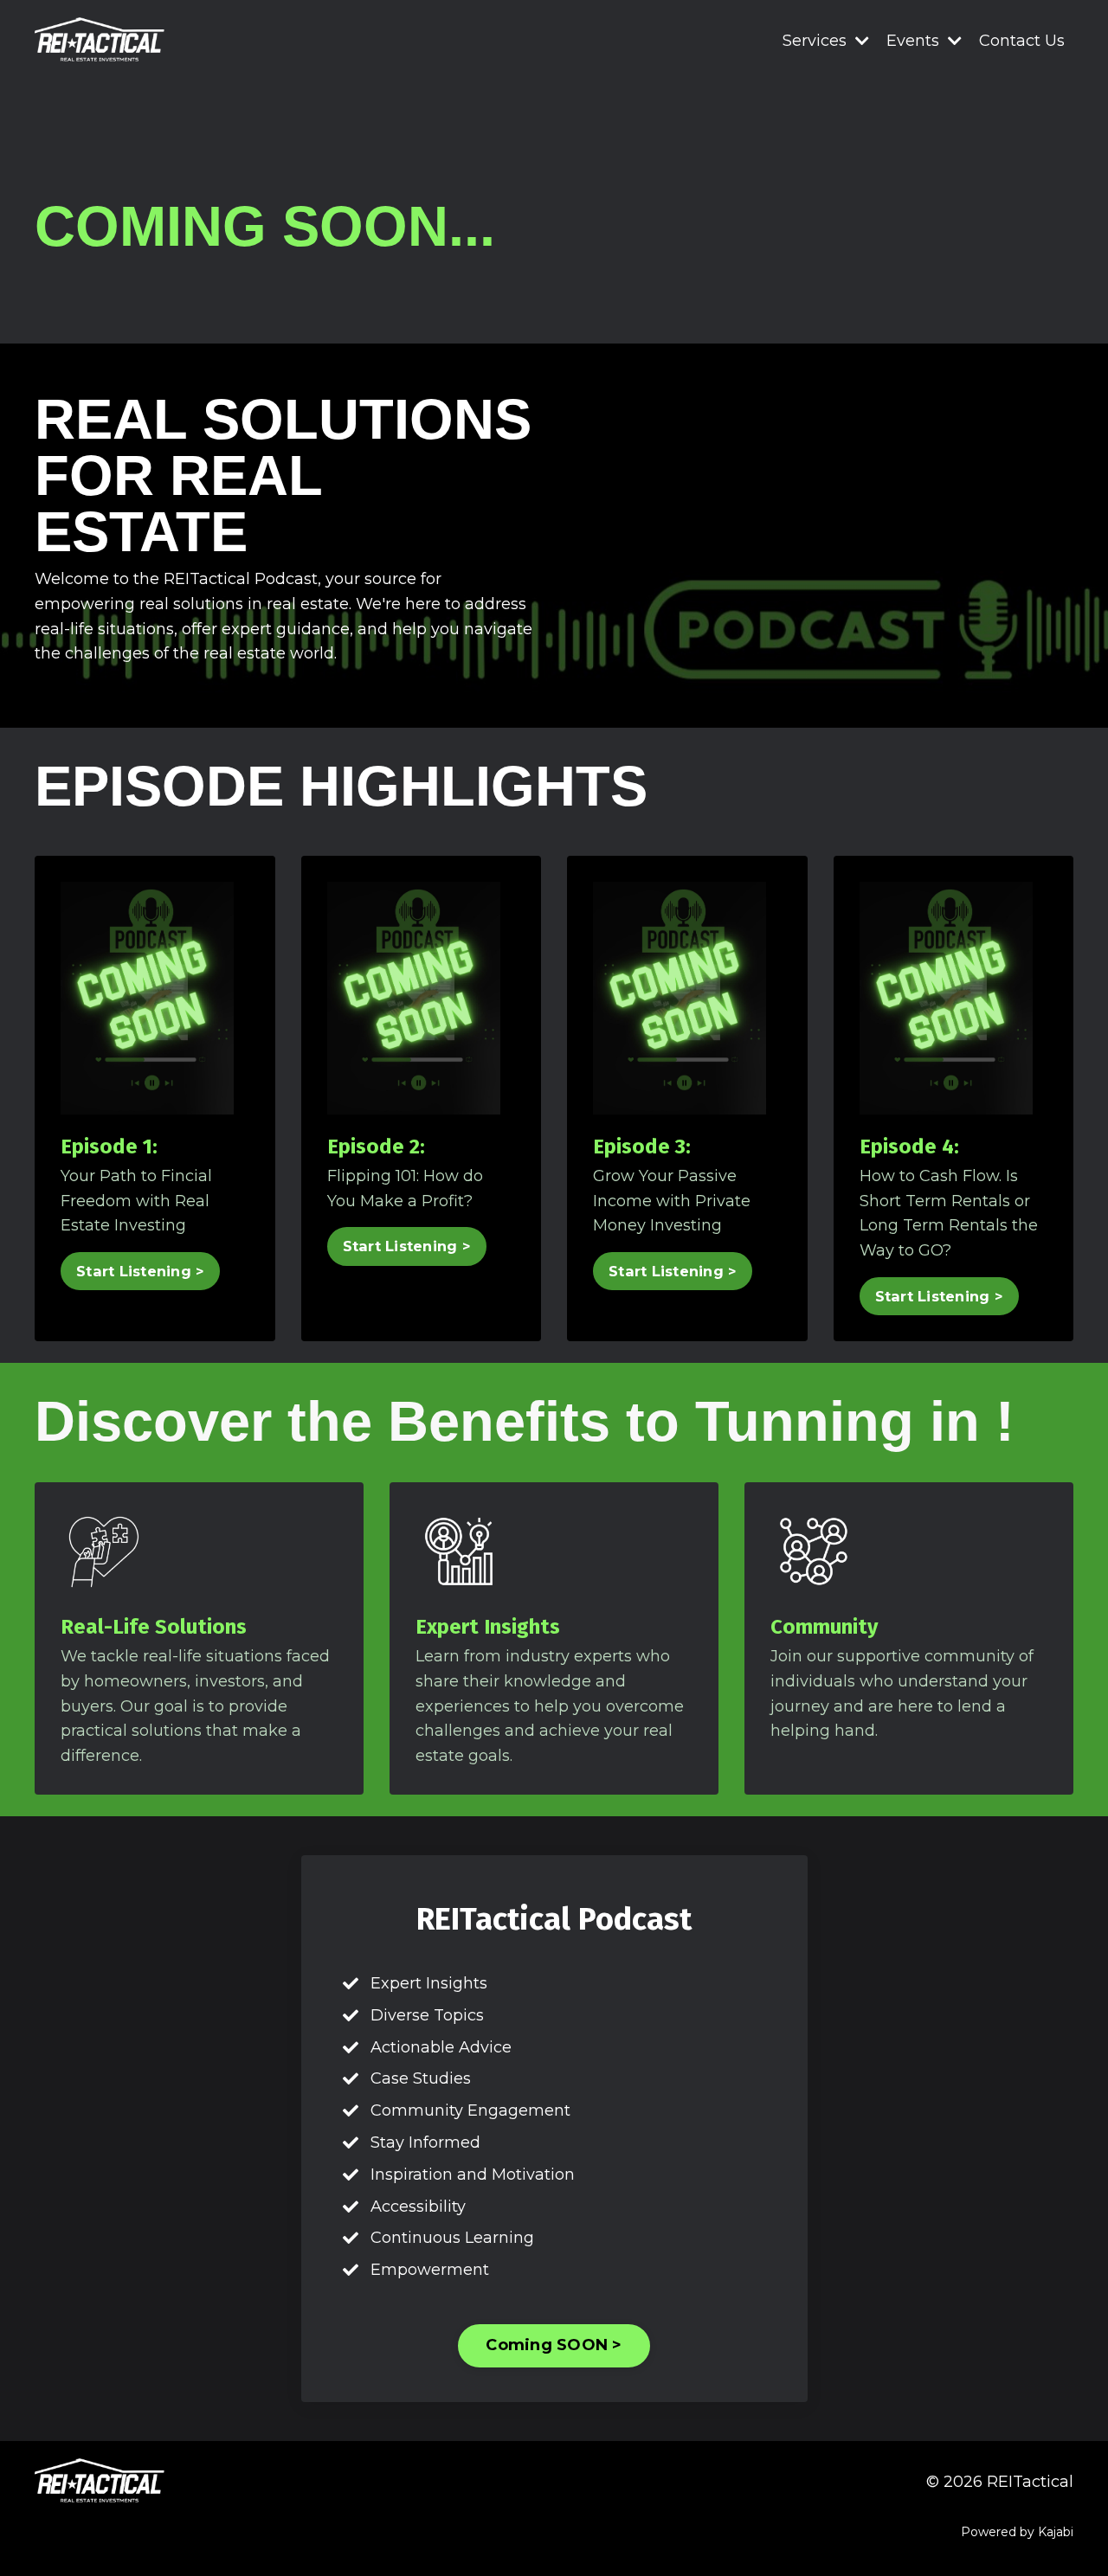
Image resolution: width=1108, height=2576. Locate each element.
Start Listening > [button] (140, 1271)
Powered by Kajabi (1017, 2532)
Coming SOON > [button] (554, 2345)
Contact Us (1022, 41)
